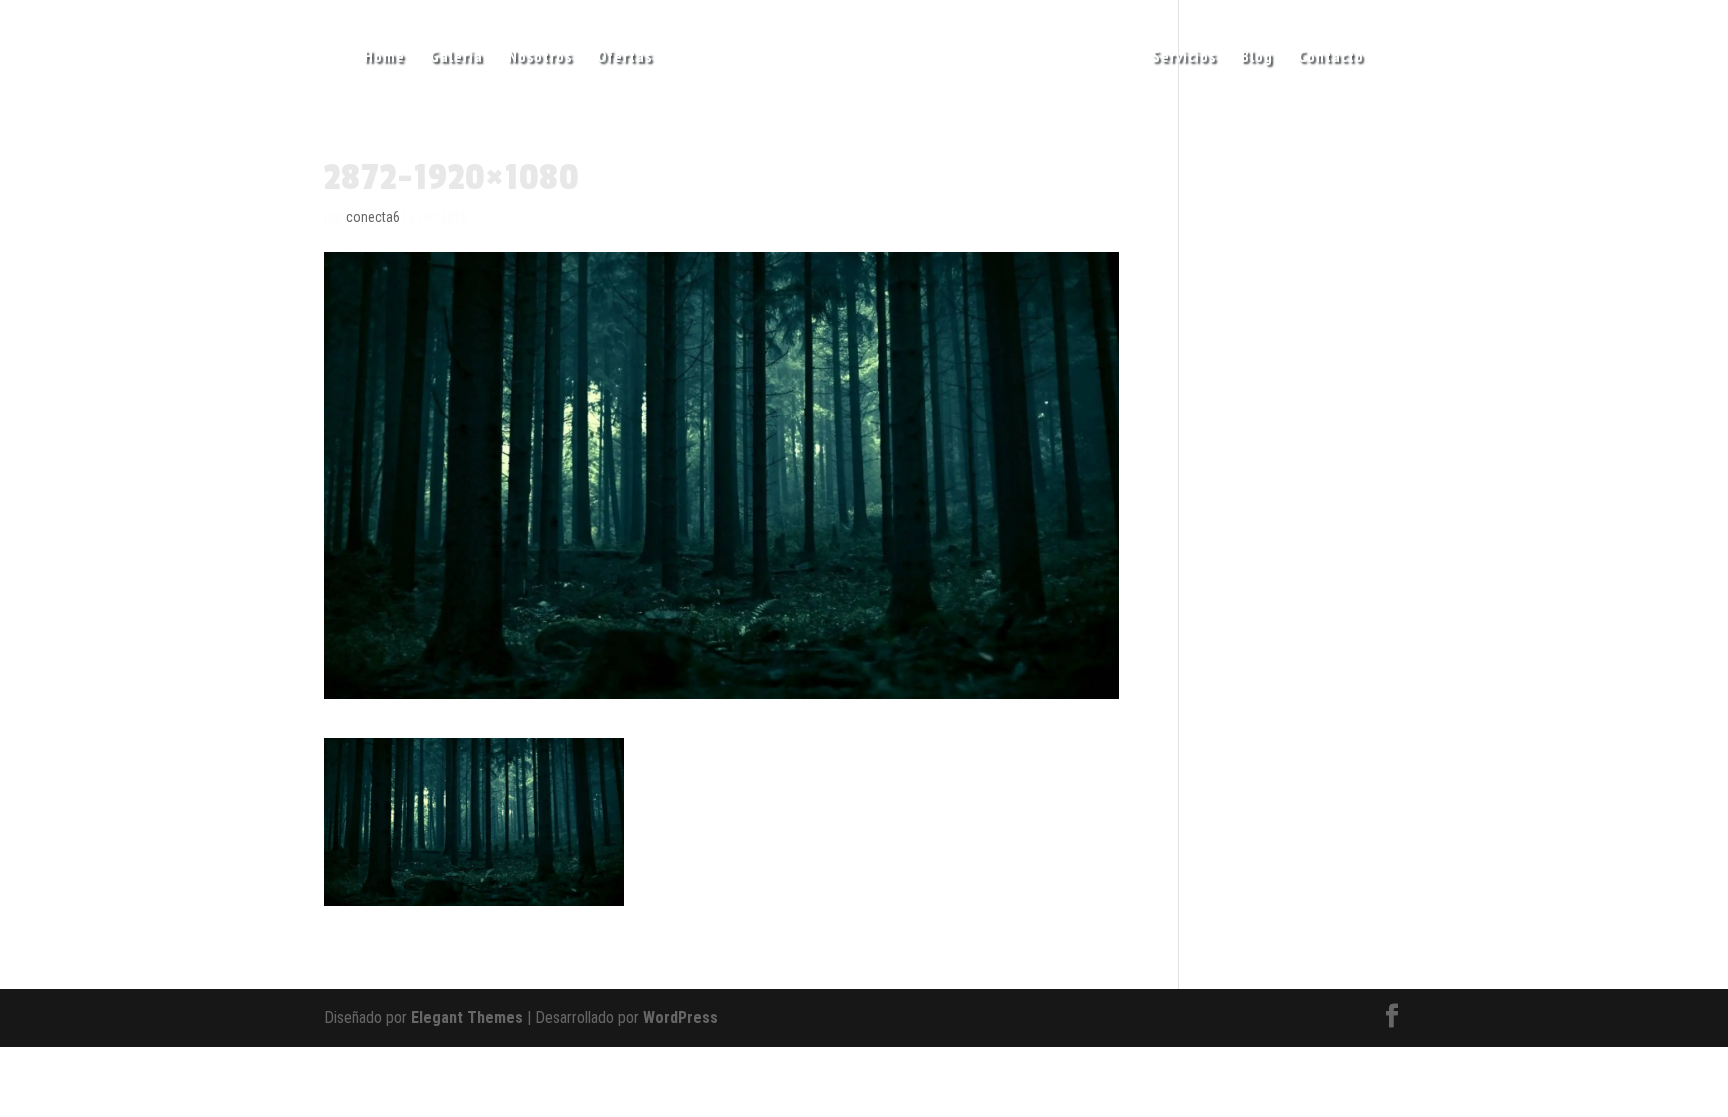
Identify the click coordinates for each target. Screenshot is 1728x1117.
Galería (456, 57)
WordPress (680, 1017)
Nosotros (540, 57)
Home (384, 57)
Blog (1257, 57)
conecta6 (373, 217)
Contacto (1331, 57)
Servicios (1184, 57)
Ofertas (624, 57)
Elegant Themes (467, 1017)
